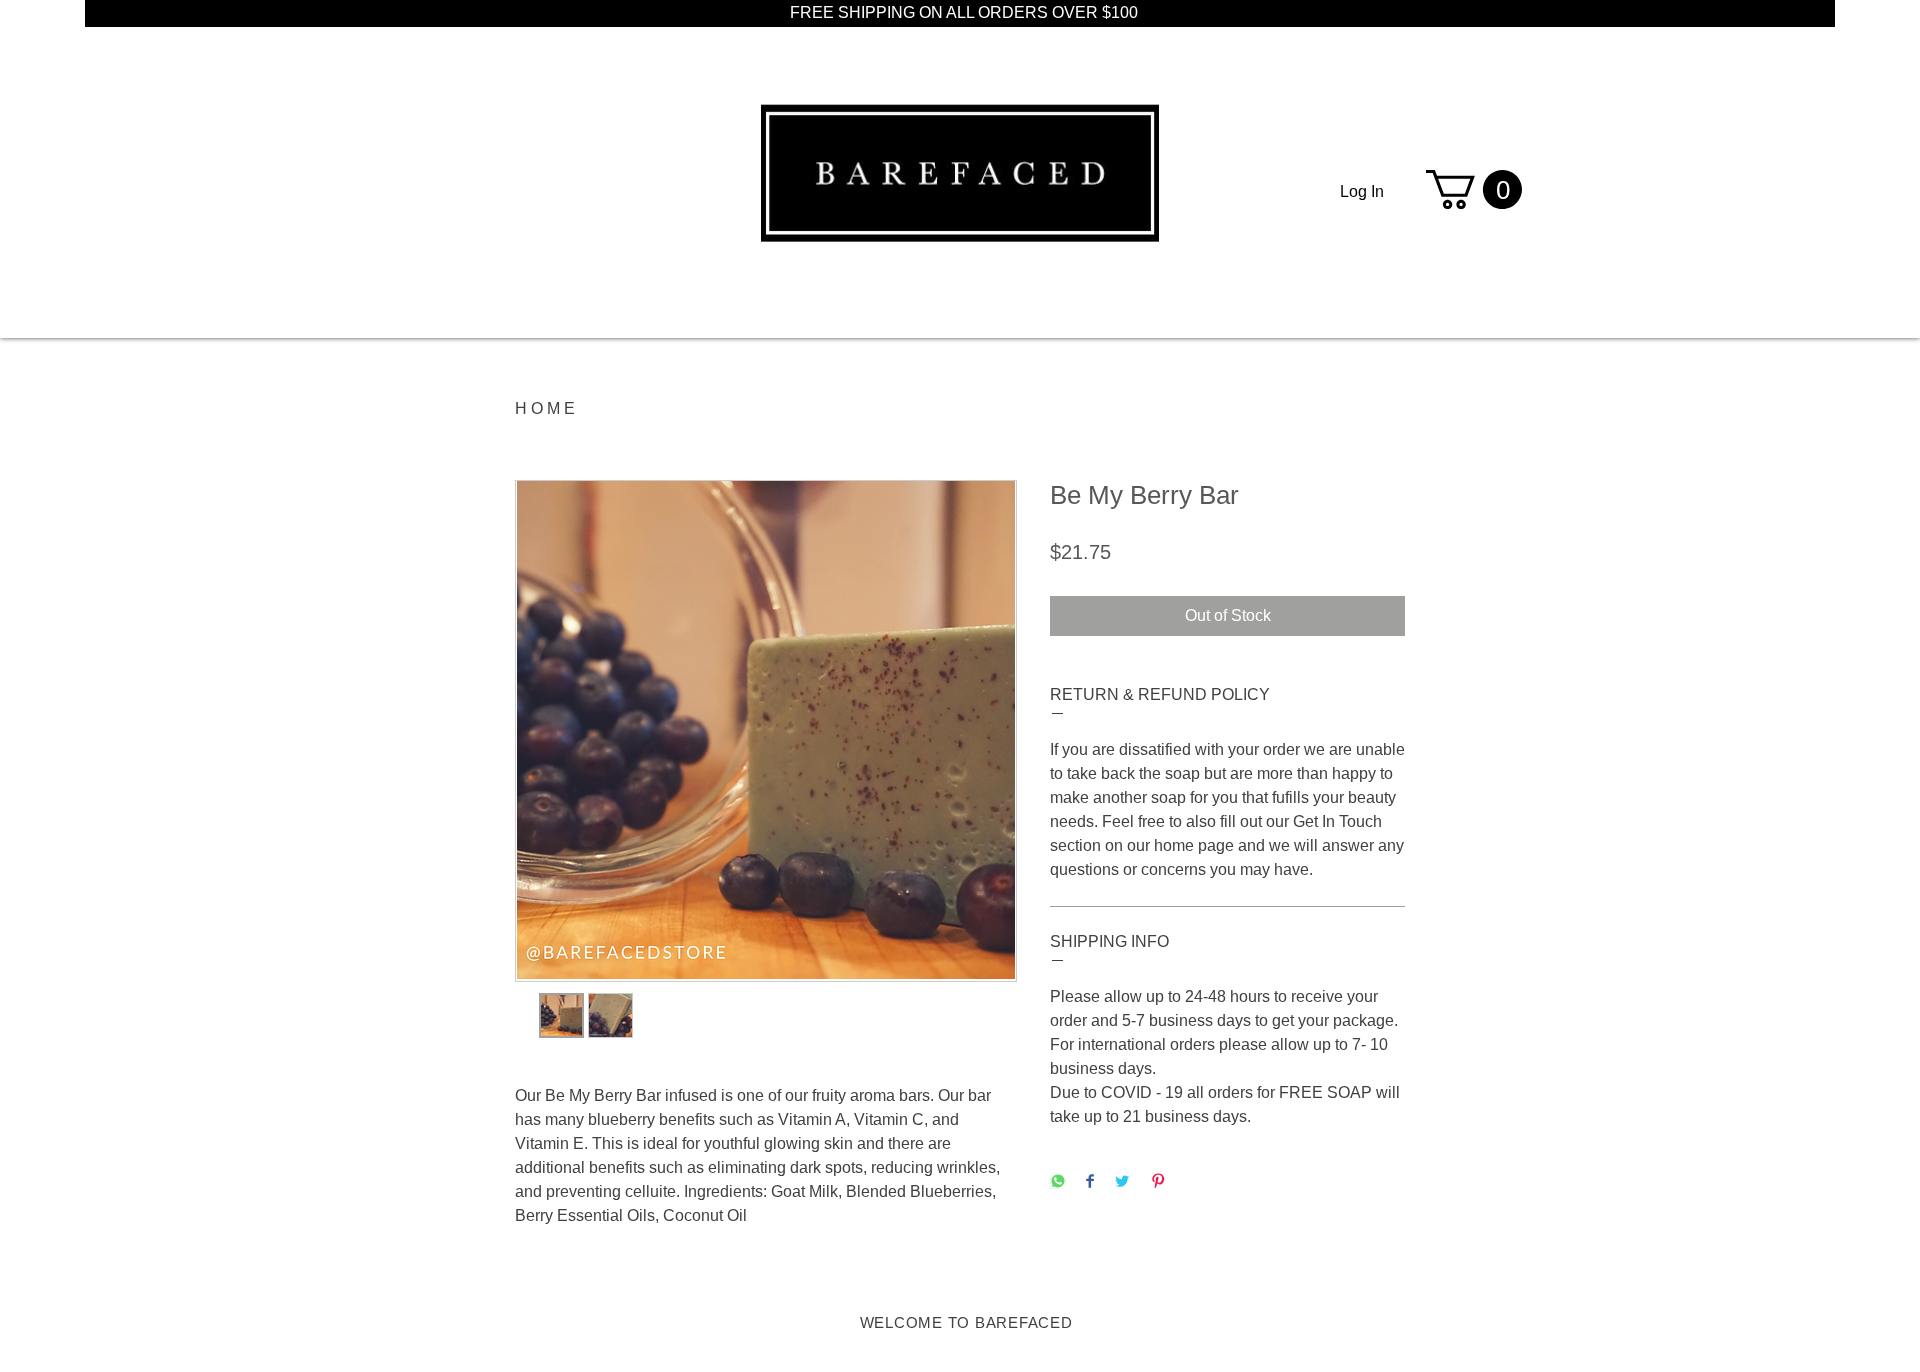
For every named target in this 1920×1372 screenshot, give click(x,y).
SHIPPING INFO (1109, 941)
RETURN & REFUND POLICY (1160, 694)
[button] (1474, 189)
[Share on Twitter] (1122, 1182)
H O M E (545, 408)
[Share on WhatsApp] (1058, 1182)
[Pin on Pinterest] (1158, 1182)
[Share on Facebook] (1090, 1182)
